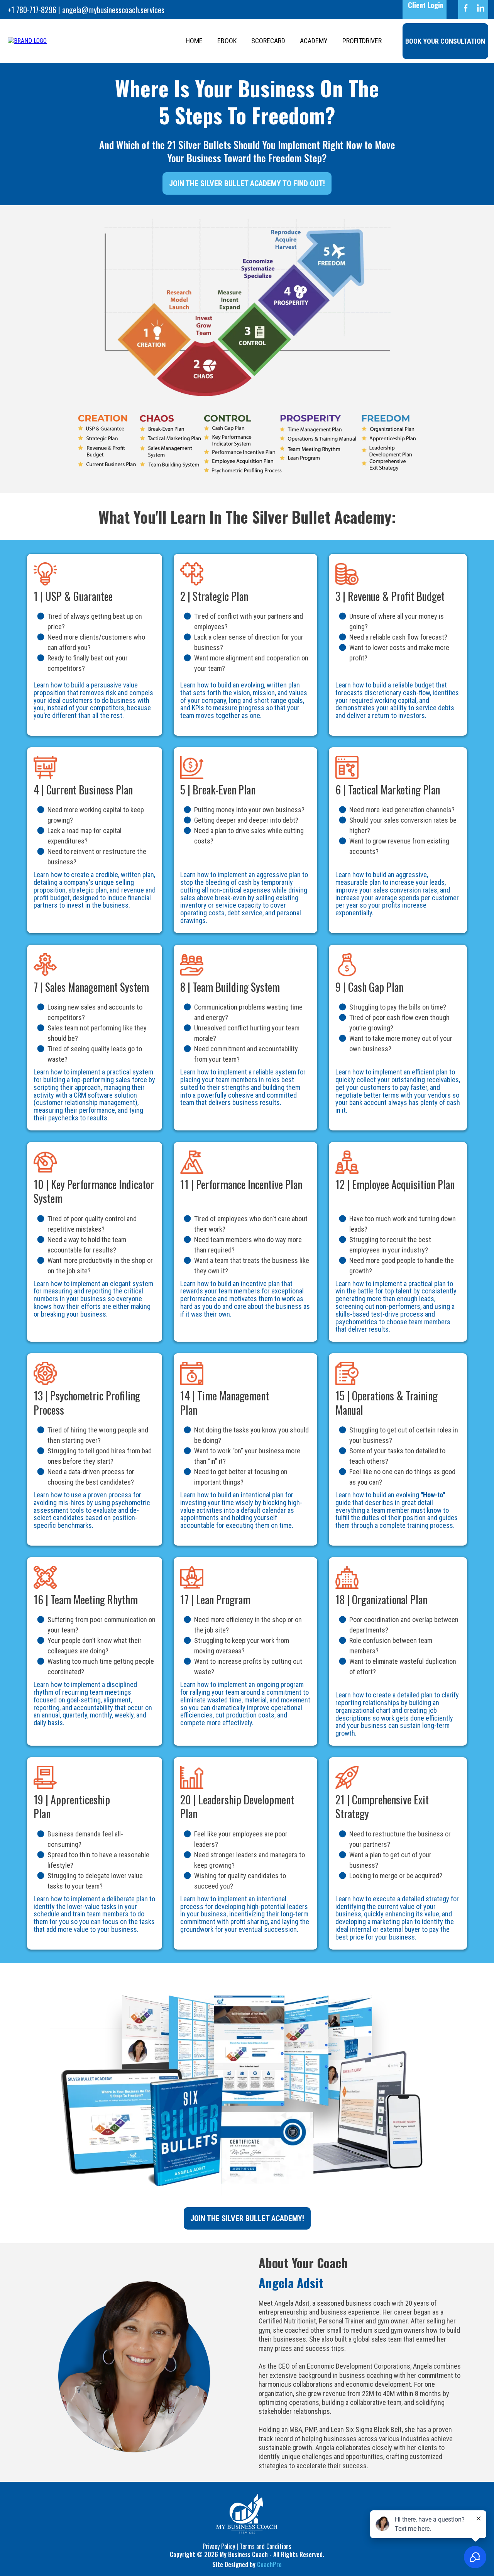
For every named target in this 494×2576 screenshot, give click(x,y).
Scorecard (268, 41)
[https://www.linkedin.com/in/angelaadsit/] (481, 8)
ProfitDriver (362, 41)
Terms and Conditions (266, 2546)
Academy (314, 41)
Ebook (227, 41)
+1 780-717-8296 (32, 10)
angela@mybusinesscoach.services (113, 10)
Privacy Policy (219, 2546)
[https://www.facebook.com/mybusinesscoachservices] (466, 8)
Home (194, 41)
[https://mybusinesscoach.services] (27, 41)
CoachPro (269, 2564)
